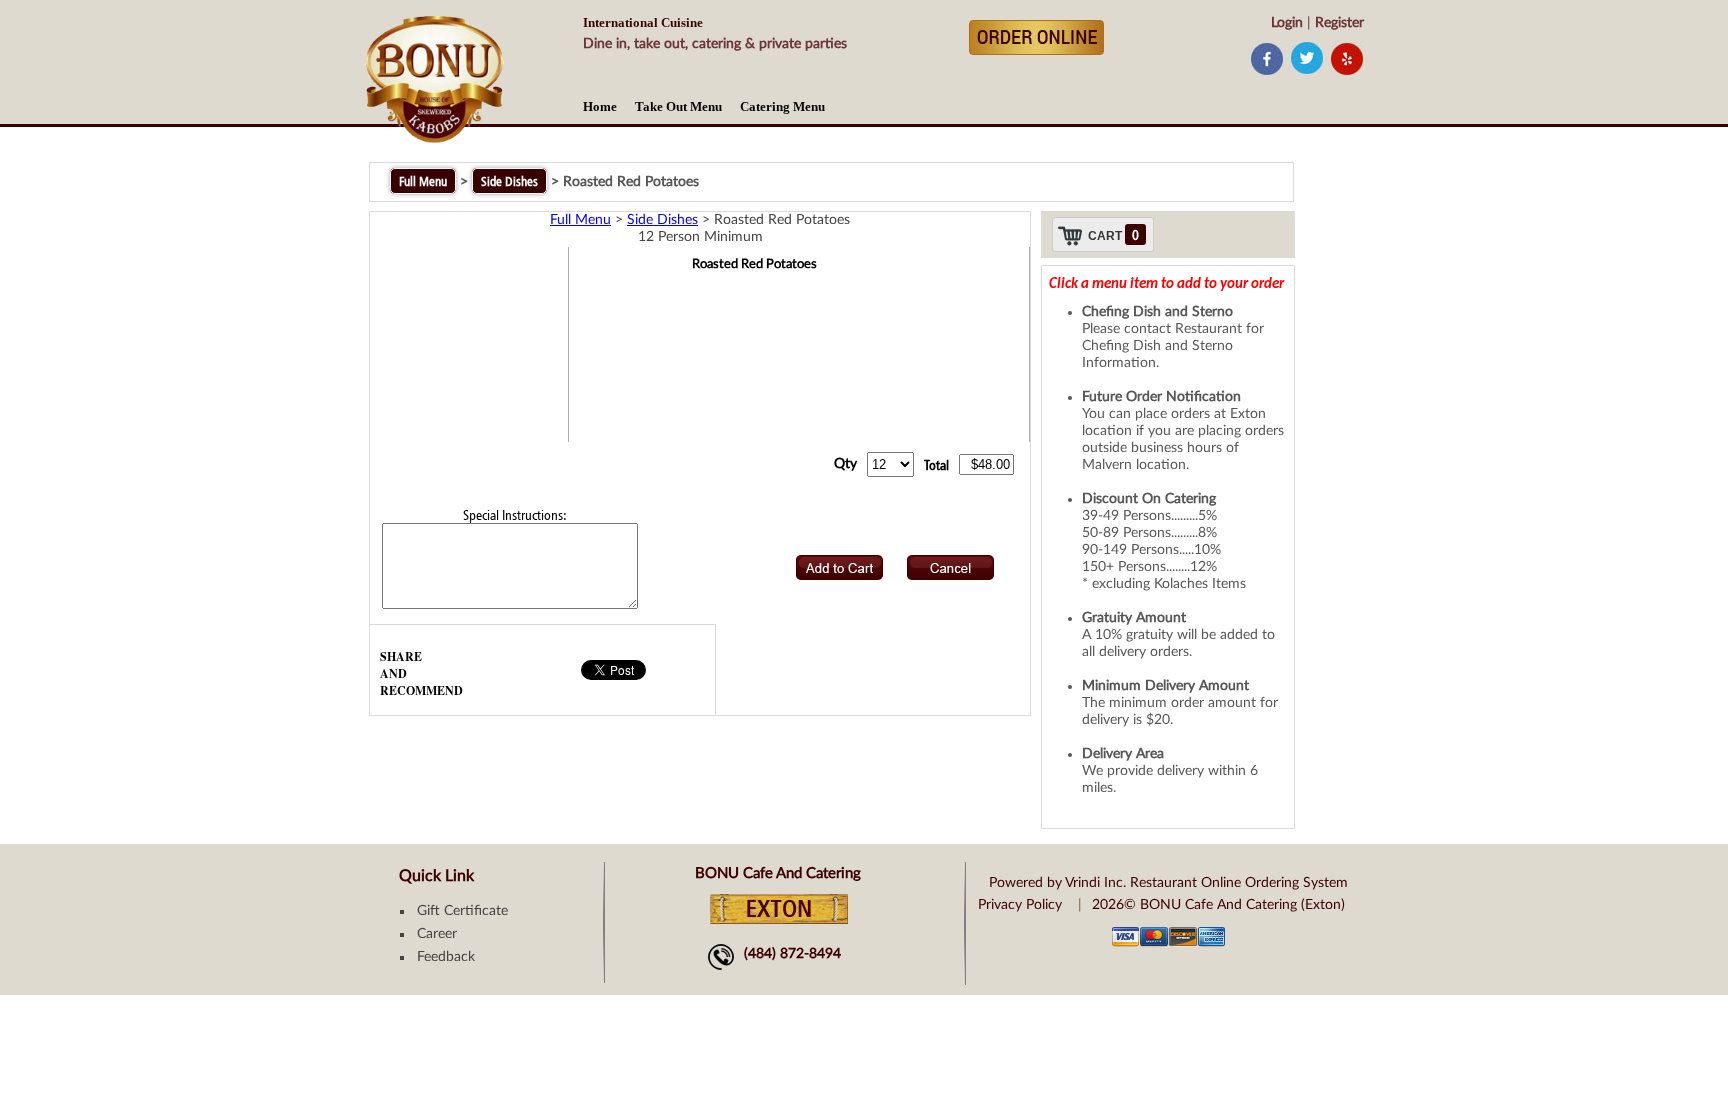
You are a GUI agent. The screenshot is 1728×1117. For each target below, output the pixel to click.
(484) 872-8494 (792, 954)
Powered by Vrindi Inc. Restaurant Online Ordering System (1168, 883)
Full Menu (423, 181)
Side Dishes (509, 181)
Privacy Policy (1020, 905)
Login (1287, 23)
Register (1339, 23)
